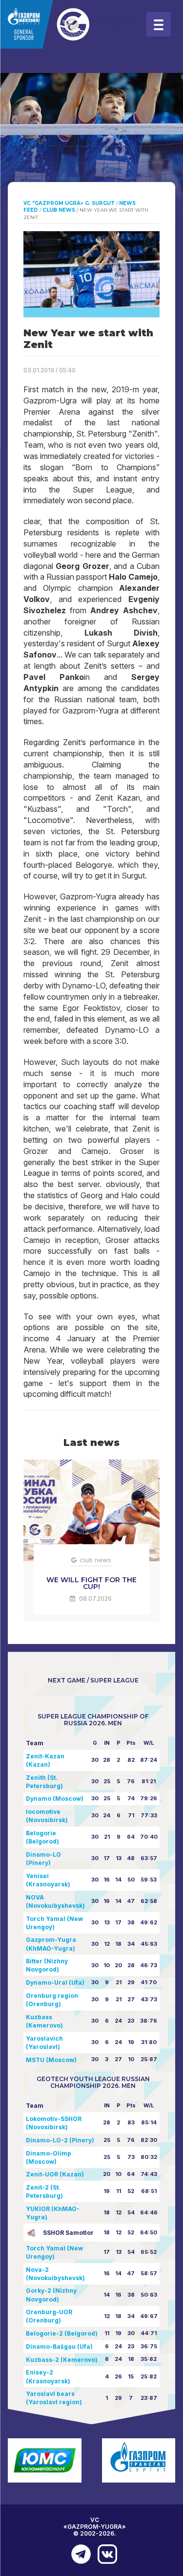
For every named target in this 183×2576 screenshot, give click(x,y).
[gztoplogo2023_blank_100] (68, 24)
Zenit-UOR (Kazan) (55, 2174)
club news (95, 1560)
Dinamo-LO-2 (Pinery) (60, 2140)
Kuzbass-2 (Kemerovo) (62, 2360)
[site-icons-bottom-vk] (105, 2554)
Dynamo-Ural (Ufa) (55, 1982)
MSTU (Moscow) (51, 2060)
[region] (91, 146)
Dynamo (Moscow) (55, 1799)
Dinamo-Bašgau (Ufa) (59, 2347)
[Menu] (159, 24)
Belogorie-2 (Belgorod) (62, 2333)
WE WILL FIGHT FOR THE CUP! (91, 1583)
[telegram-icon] (79, 2554)
